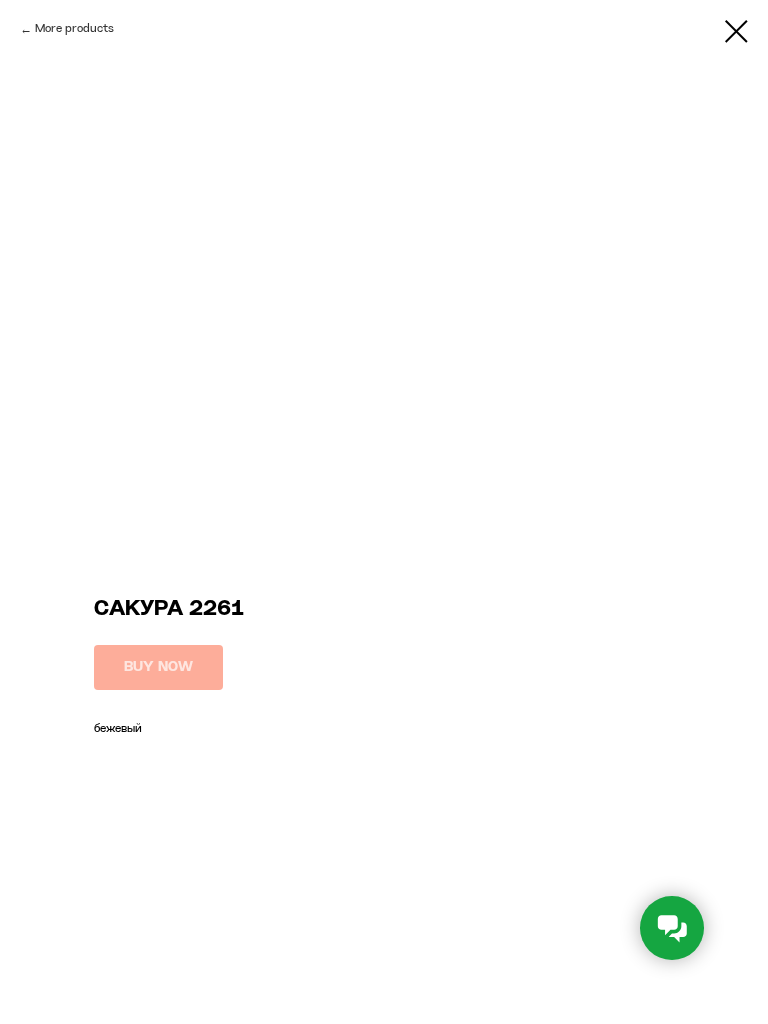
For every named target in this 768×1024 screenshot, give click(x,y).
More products (74, 29)
